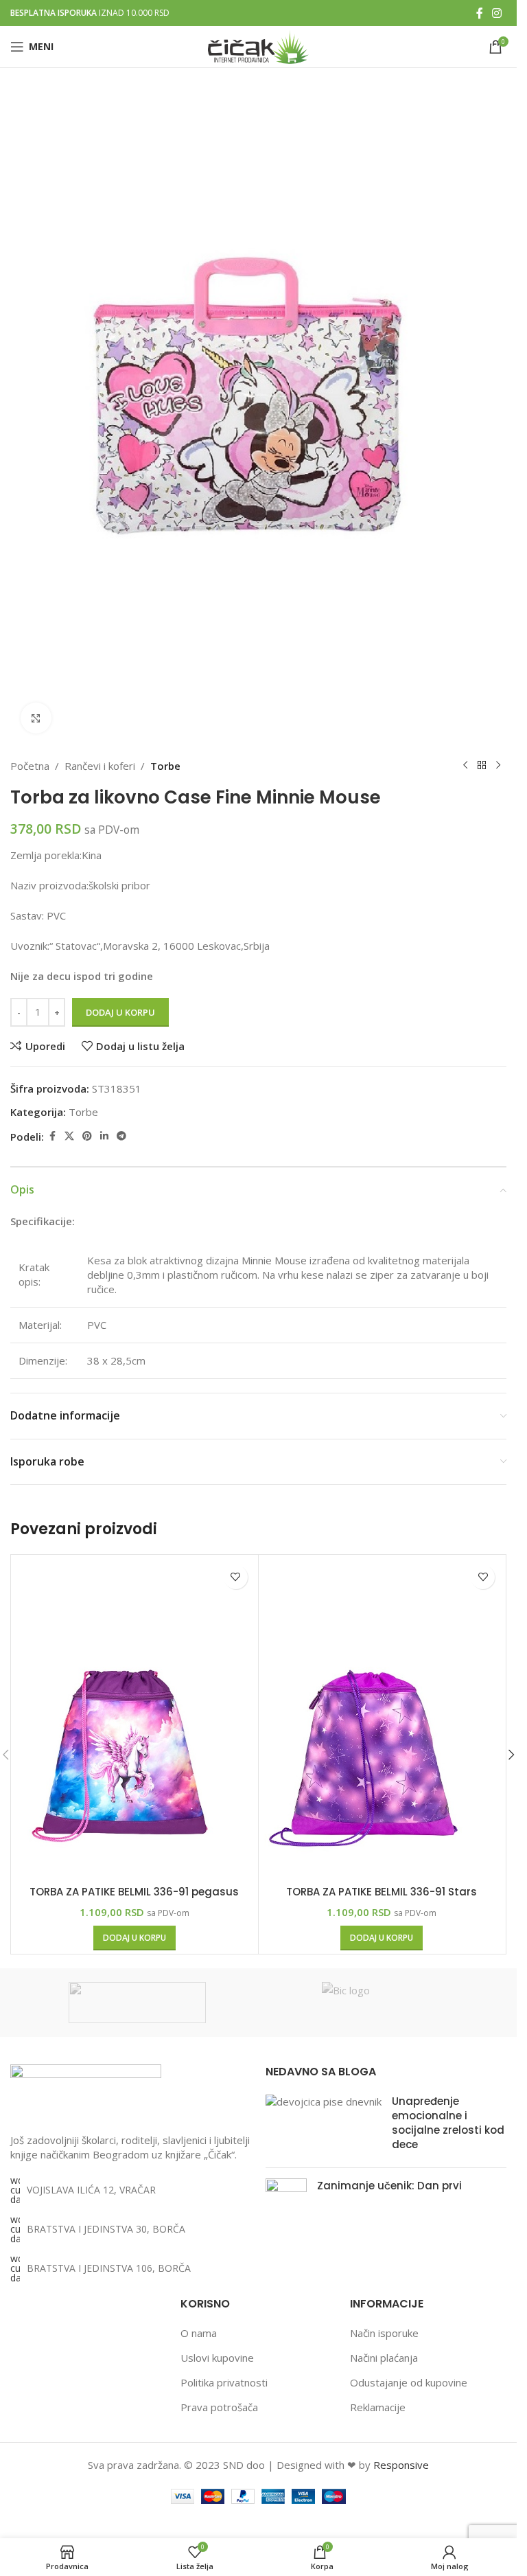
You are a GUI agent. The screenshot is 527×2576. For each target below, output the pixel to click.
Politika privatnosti (224, 2382)
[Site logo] (258, 45)
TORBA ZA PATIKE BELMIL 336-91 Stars (382, 1892)
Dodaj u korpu (120, 1012)
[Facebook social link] (480, 13)
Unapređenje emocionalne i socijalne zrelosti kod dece (448, 2123)
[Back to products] (482, 766)
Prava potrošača (219, 2407)
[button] (134, 1938)
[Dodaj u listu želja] (236, 1577)
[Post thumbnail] (324, 2125)
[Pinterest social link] (87, 1136)
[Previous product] (465, 766)
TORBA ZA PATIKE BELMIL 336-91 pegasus (134, 1892)
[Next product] (498, 766)
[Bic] (390, 2003)
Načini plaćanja (384, 2358)
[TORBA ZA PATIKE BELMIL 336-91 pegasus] (134, 1718)
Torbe (165, 766)
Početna (30, 766)
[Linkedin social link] (104, 1136)
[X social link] (69, 1136)
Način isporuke (384, 2333)
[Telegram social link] (121, 1136)
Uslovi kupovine (217, 2358)
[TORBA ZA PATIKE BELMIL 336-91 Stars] (382, 1718)
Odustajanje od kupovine (409, 2382)
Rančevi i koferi (100, 766)
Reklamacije (378, 2407)
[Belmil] (137, 2003)
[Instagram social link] (497, 13)
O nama (199, 2333)
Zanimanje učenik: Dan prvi (389, 2186)
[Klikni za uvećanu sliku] (36, 718)
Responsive (401, 2465)
